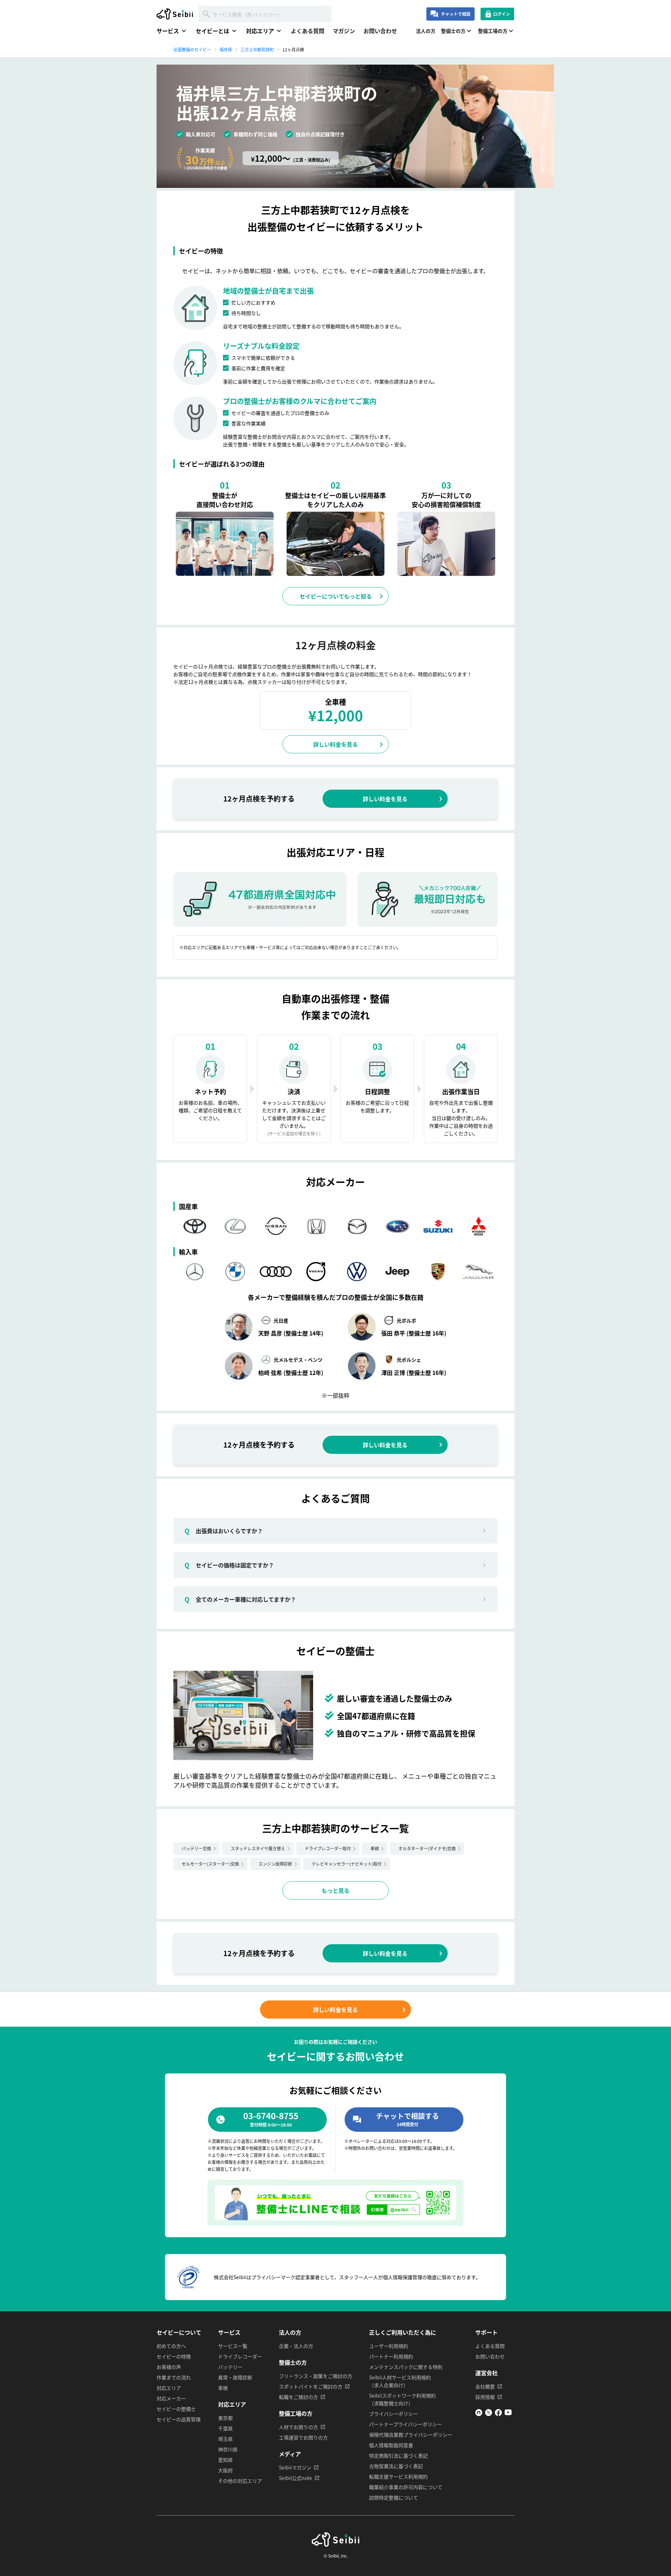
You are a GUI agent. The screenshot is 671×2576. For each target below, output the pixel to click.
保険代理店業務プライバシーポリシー (411, 2435)
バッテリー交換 (196, 1848)
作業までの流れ (174, 2377)
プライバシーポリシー (394, 2414)
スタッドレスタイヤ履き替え (258, 1848)
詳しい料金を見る (335, 744)
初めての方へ (171, 2346)
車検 (375, 1848)
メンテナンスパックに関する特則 (406, 2367)
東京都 (225, 2418)
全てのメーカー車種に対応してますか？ (240, 1599)
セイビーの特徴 (174, 2356)
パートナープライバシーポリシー (406, 2424)
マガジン (344, 31)
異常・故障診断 (235, 2377)
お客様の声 (169, 2367)
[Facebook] (498, 2414)
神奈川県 (228, 2449)
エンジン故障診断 (275, 1864)
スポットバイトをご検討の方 (311, 2386)
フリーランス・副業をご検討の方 (316, 2376)
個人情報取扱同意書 (391, 2445)
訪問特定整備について (394, 2497)
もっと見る (335, 1890)
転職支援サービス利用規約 (398, 2476)
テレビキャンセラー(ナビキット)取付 (347, 1864)
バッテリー (230, 2367)
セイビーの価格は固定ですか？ (229, 1565)
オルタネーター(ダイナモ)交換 (427, 1848)
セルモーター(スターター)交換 (210, 1864)
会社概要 (485, 2386)
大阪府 (225, 2470)
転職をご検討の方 (298, 2397)
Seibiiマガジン (295, 2467)
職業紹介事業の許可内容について (406, 2487)
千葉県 (225, 2428)
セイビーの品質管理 (179, 2419)
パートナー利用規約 (391, 2356)
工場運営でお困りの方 (303, 2437)
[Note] (479, 2414)
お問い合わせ (380, 31)
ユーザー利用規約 (389, 2346)
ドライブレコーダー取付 (328, 1848)
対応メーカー (171, 2398)
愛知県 (225, 2460)
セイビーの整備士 (176, 2409)
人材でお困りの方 (298, 2427)
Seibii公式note (295, 2478)
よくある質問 (308, 31)
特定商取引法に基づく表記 (398, 2456)
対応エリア (169, 2388)
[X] (489, 2414)
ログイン (502, 14)
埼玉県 (225, 2439)
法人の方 (426, 31)
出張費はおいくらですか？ (224, 1531)
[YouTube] (508, 2414)
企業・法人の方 (296, 2346)
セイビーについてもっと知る (336, 596)
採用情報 (485, 2397)
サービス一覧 (233, 2346)
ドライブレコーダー (240, 2356)
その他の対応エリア (240, 2481)
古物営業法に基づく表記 (396, 2466)
